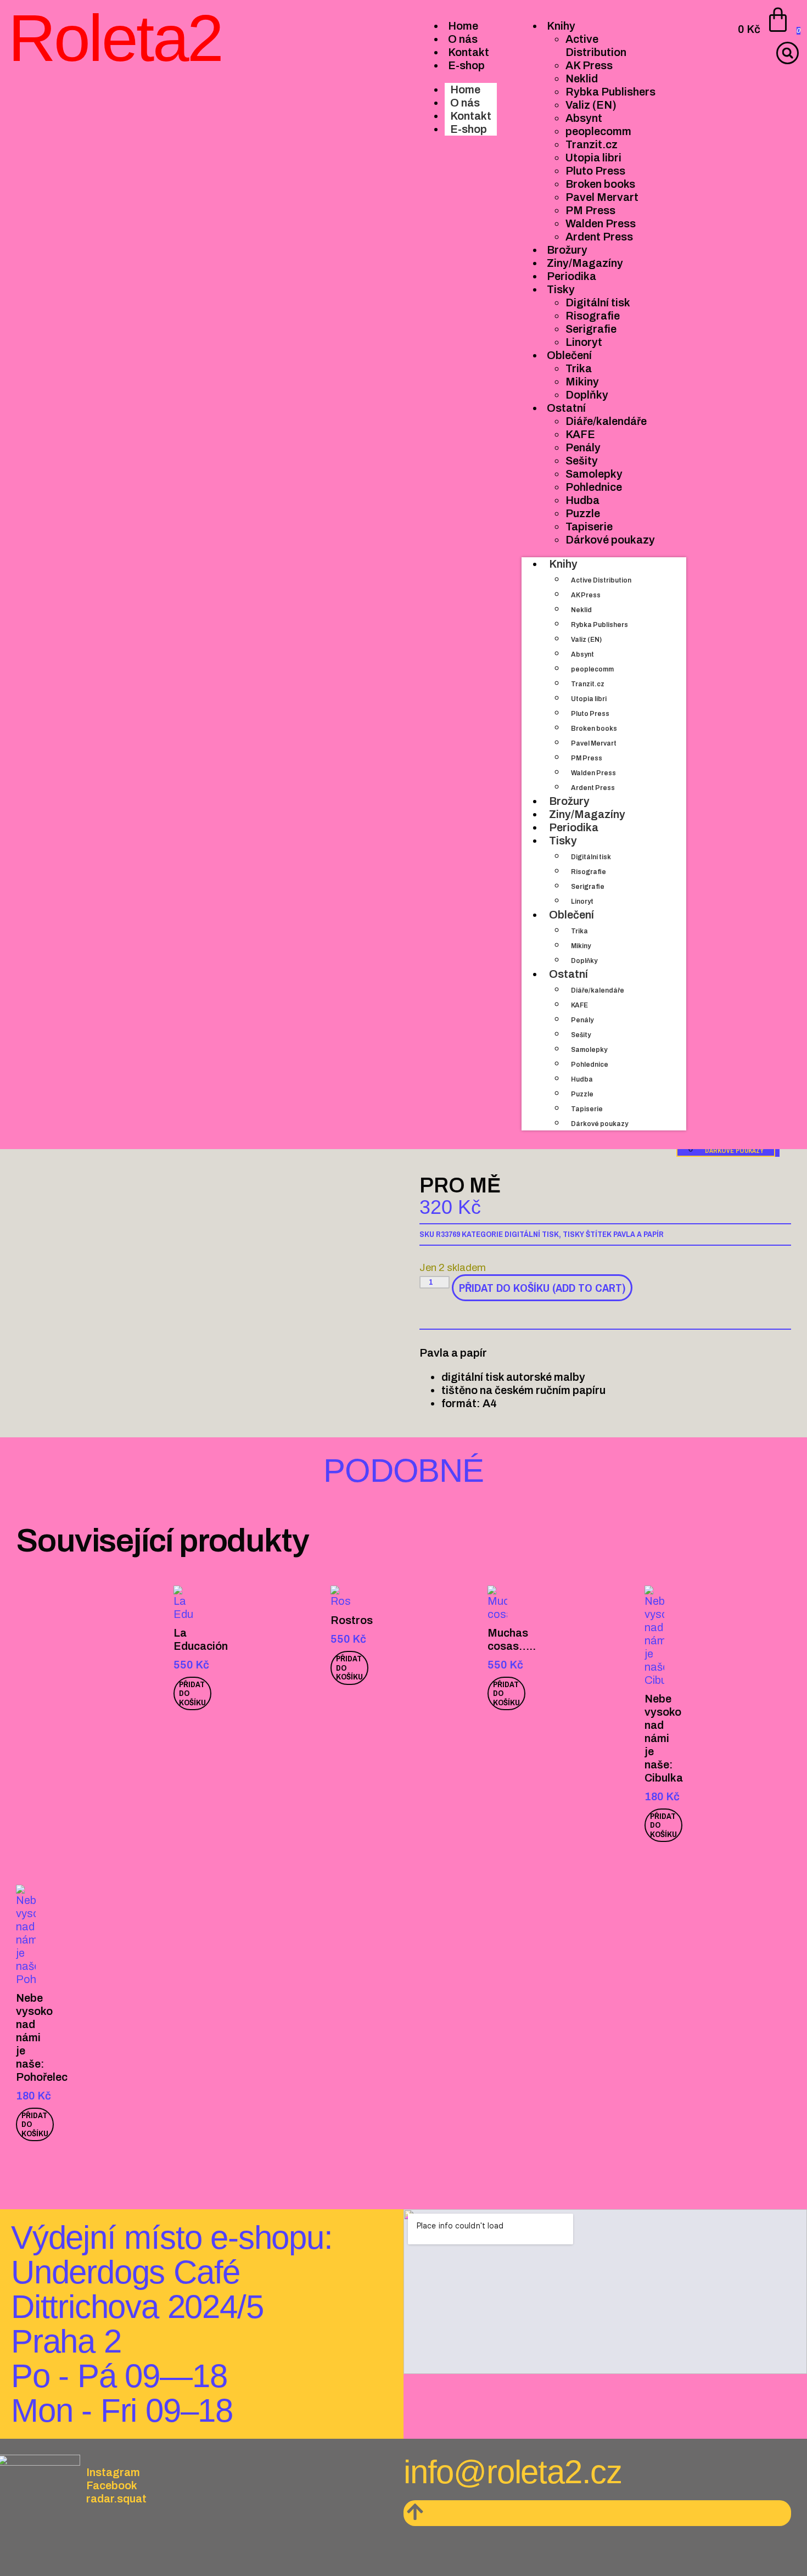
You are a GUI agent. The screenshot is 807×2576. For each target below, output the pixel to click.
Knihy (563, 564)
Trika (579, 931)
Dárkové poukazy (599, 1124)
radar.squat (116, 2499)
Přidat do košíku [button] (192, 1693)
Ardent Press (593, 788)
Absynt (582, 654)
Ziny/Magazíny (587, 814)
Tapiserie (587, 1109)
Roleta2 (115, 38)
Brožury (569, 801)
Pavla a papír (638, 1234)
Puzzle (582, 1094)
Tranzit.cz (588, 684)
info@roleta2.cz (513, 2472)
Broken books (594, 729)
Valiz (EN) (586, 640)
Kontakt (471, 116)
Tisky (563, 841)
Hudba (582, 1079)
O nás (465, 103)
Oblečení (571, 915)
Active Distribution (601, 580)
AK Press (586, 595)
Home (465, 89)
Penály (582, 1020)
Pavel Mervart (594, 743)
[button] (788, 53)
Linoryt (582, 901)
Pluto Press (590, 714)
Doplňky (584, 961)
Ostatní (568, 974)
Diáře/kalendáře (598, 990)
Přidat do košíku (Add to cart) (542, 1288)
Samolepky (589, 1050)
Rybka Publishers (599, 625)
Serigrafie (588, 887)
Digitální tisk (591, 857)
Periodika (574, 827)
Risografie (589, 872)
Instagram (113, 2472)
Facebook (112, 2485)
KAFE (579, 1005)
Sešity (581, 1035)
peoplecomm (592, 669)
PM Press (587, 758)
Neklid (581, 610)
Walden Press (593, 773)
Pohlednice (590, 1065)
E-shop (469, 129)
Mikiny (581, 946)
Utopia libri (589, 699)
